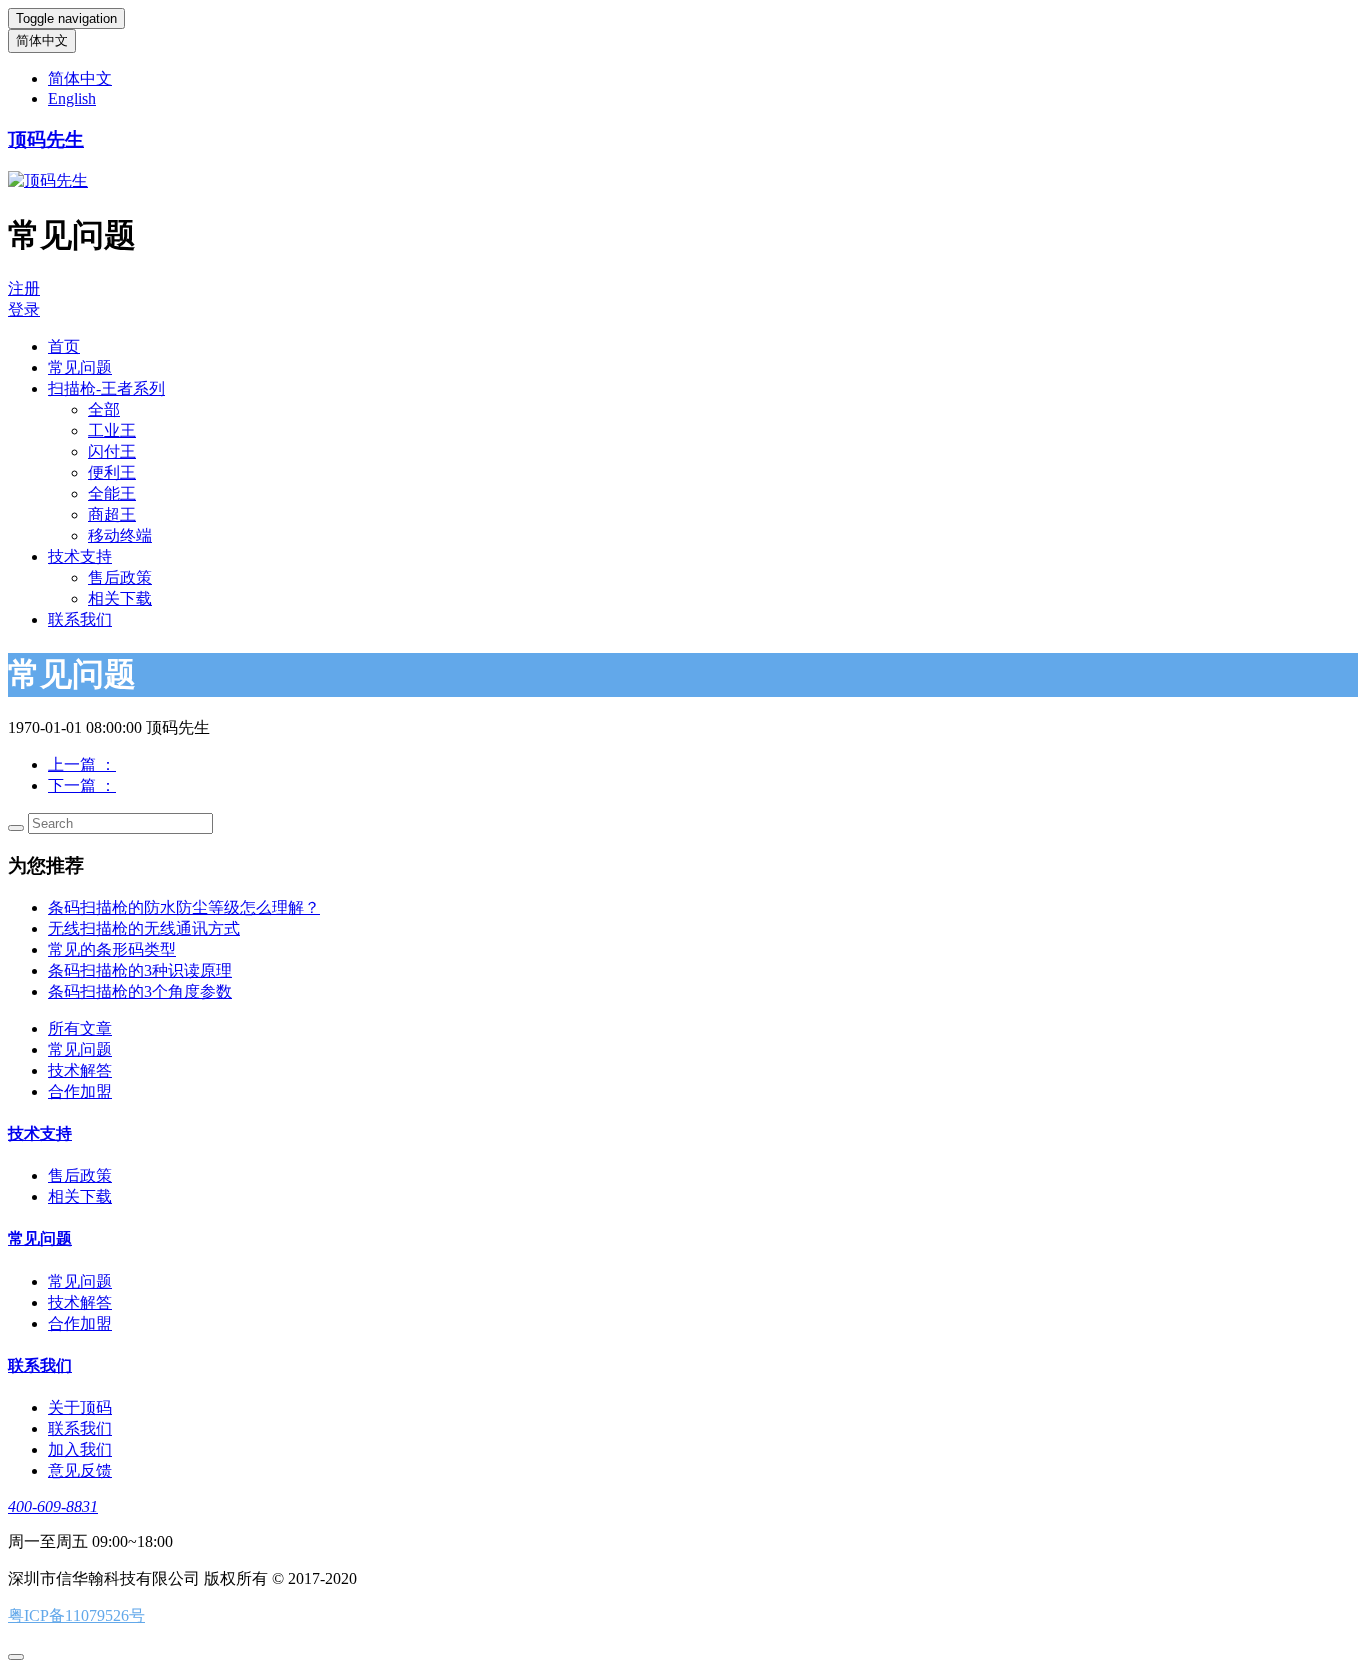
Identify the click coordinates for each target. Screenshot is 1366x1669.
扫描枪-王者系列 (106, 388)
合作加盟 (80, 1091)
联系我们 (80, 619)
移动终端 (120, 535)
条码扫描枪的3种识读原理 (140, 970)
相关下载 (120, 598)
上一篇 (82, 764)
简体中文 (42, 40)
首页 (64, 346)
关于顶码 (80, 1407)
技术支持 (80, 556)
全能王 (112, 493)
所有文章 (80, 1028)
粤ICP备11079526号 (76, 1615)
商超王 (112, 514)
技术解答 (80, 1070)
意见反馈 (80, 1470)
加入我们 (80, 1449)
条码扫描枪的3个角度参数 (140, 991)
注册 (24, 288)
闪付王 (112, 451)
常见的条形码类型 (112, 949)
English (72, 98)
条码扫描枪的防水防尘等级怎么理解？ (184, 907)
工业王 (112, 430)
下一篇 (82, 785)
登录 (24, 309)
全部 (104, 409)
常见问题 (80, 367)
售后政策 (120, 577)
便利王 (112, 472)
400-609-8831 (53, 1506)
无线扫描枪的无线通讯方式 (144, 928)
